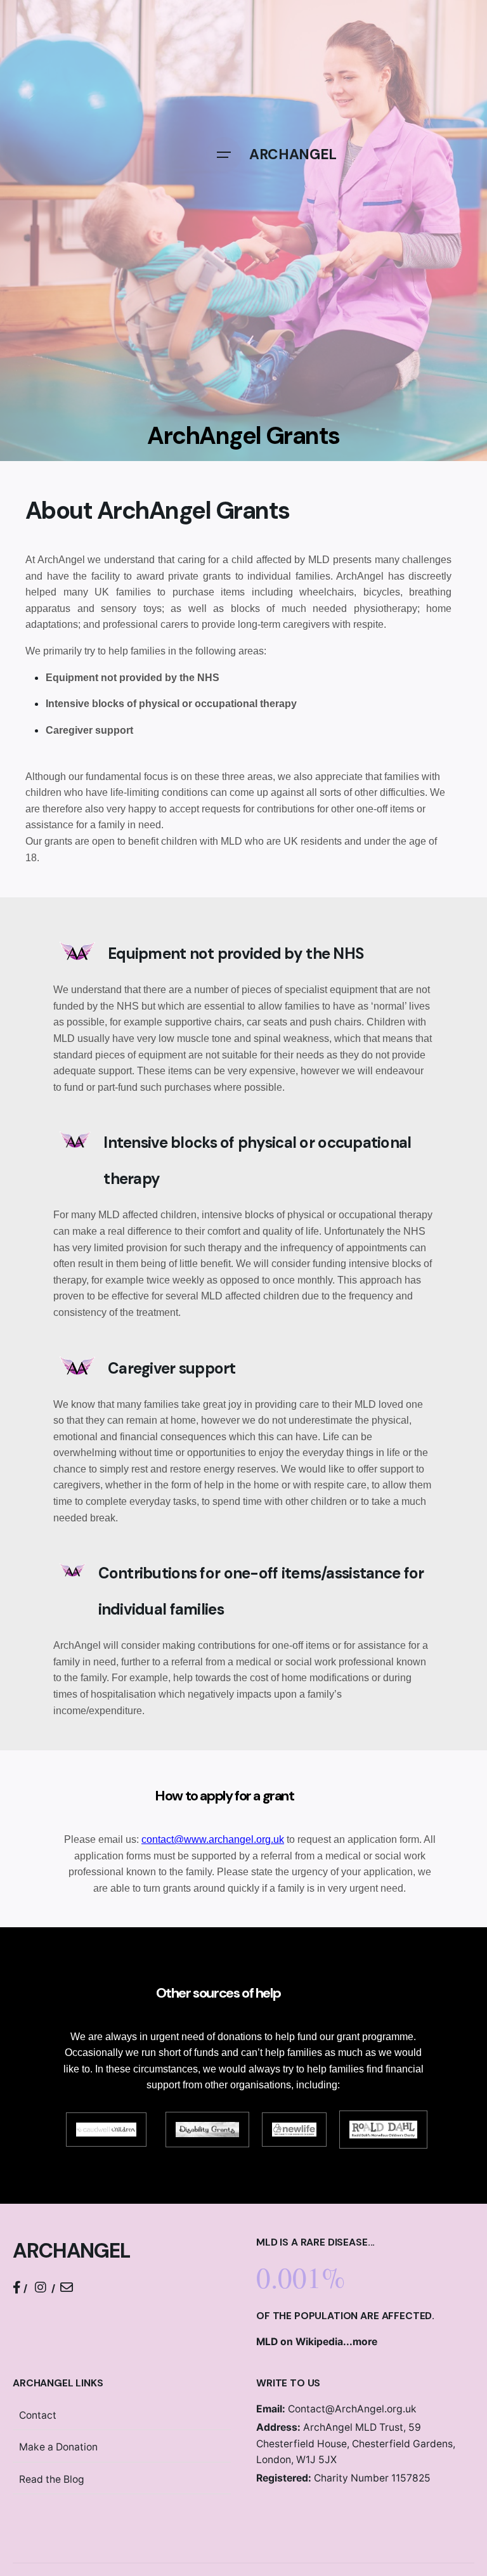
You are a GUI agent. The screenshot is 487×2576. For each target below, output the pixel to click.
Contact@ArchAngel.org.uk (336, 2409)
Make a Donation (58, 2447)
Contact (38, 2415)
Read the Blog (52, 2479)
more (365, 2342)
